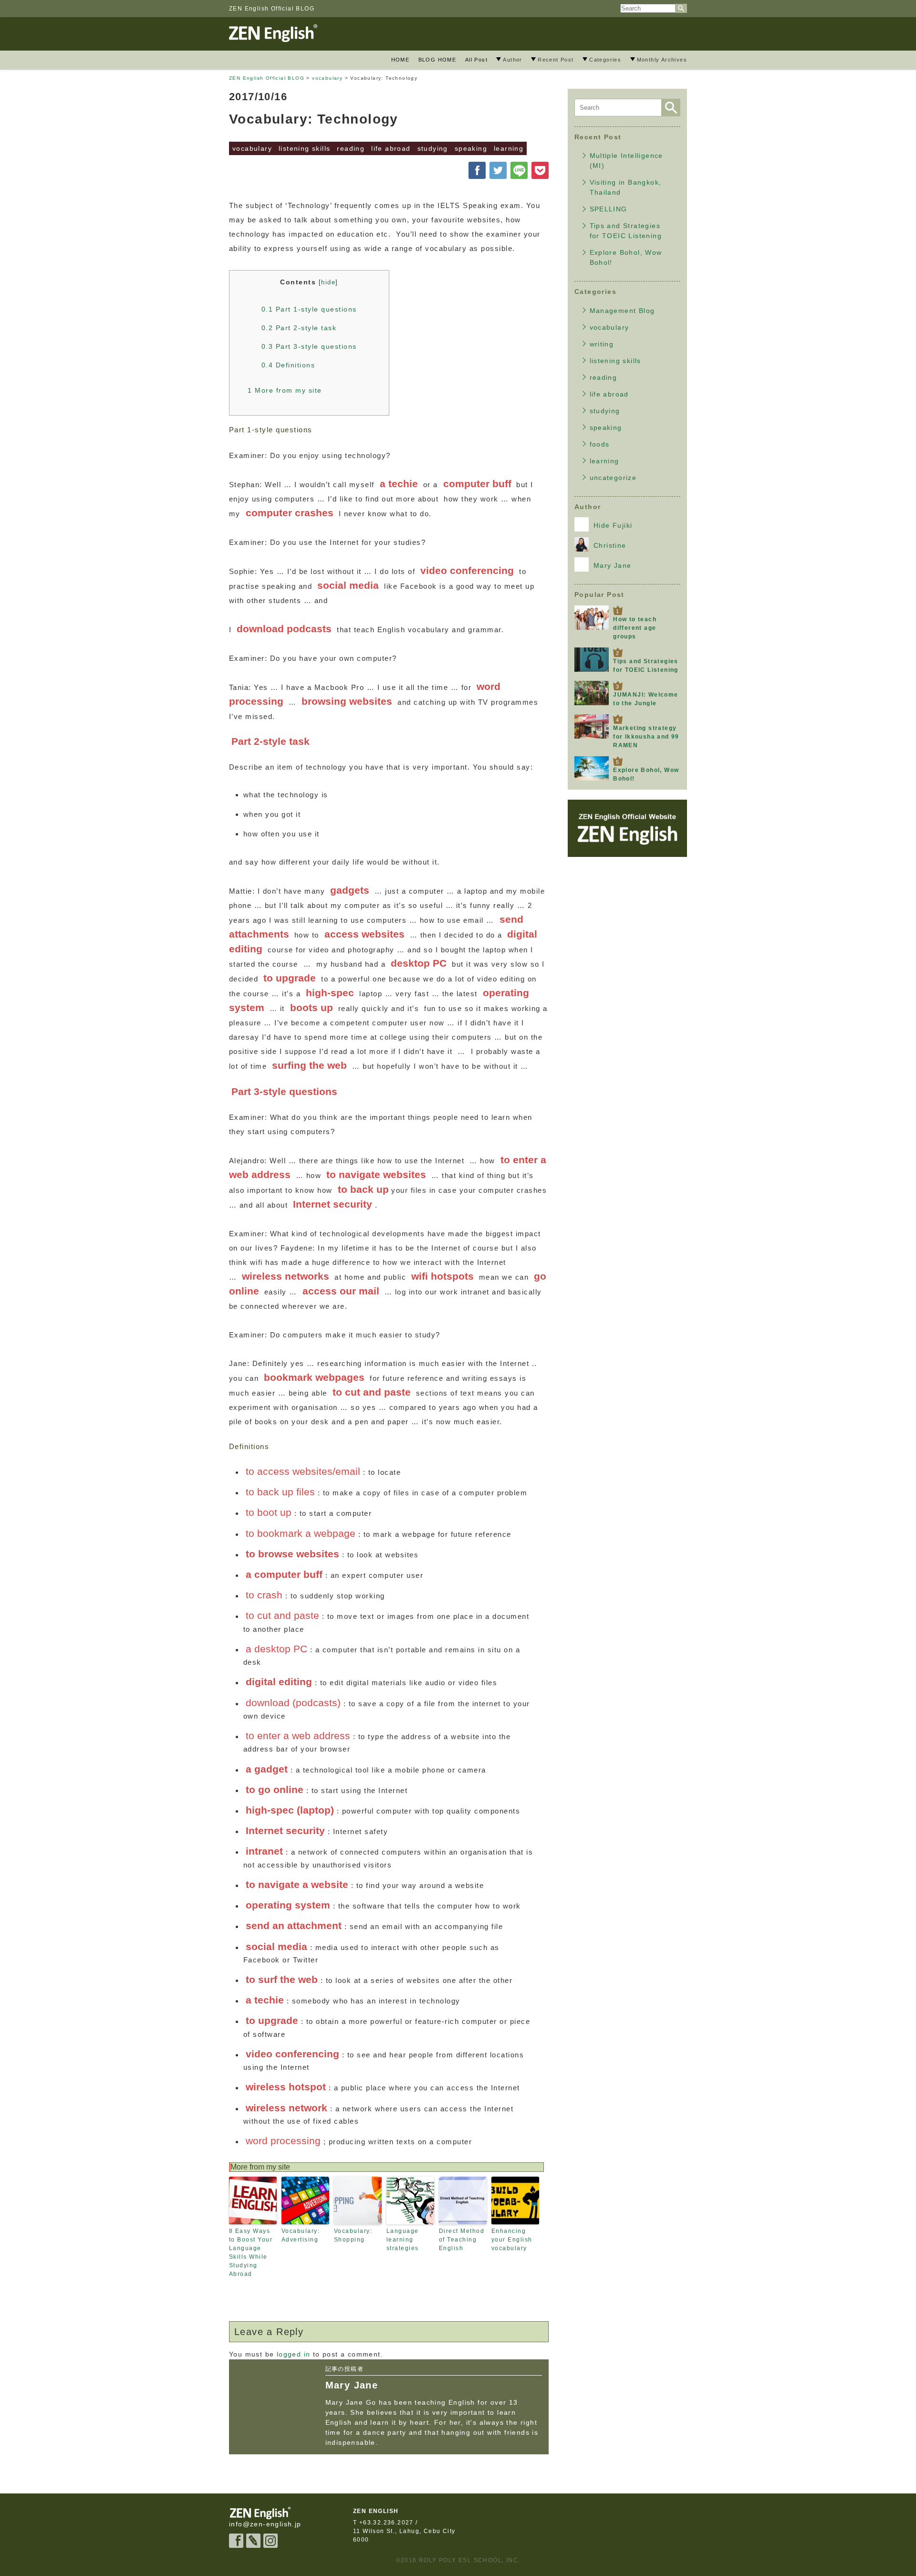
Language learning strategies (403, 2240)
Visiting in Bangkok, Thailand (626, 187)
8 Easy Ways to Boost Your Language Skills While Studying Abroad (251, 2253)
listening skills (304, 148)
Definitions (288, 365)
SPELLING (609, 209)
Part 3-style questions (309, 346)
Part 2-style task (299, 328)
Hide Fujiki (613, 525)
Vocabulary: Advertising (301, 2235)
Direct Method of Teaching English (462, 2240)
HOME (401, 60)
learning (509, 148)
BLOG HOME (437, 60)
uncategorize (613, 478)
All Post (476, 60)
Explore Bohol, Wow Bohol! (626, 257)
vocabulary (252, 148)
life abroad (391, 148)
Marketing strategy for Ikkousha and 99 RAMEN (646, 737)
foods (600, 444)
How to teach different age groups (635, 628)
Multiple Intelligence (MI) (626, 161)
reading (351, 148)
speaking (471, 148)
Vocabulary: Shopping (353, 2235)
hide (328, 282)
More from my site (285, 390)
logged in (294, 2354)
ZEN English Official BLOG (272, 9)
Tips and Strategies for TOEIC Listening (626, 231)
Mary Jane (613, 565)
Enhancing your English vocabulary (512, 2240)
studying (433, 148)
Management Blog (622, 311)
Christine (610, 545)
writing (602, 344)
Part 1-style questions (309, 309)
